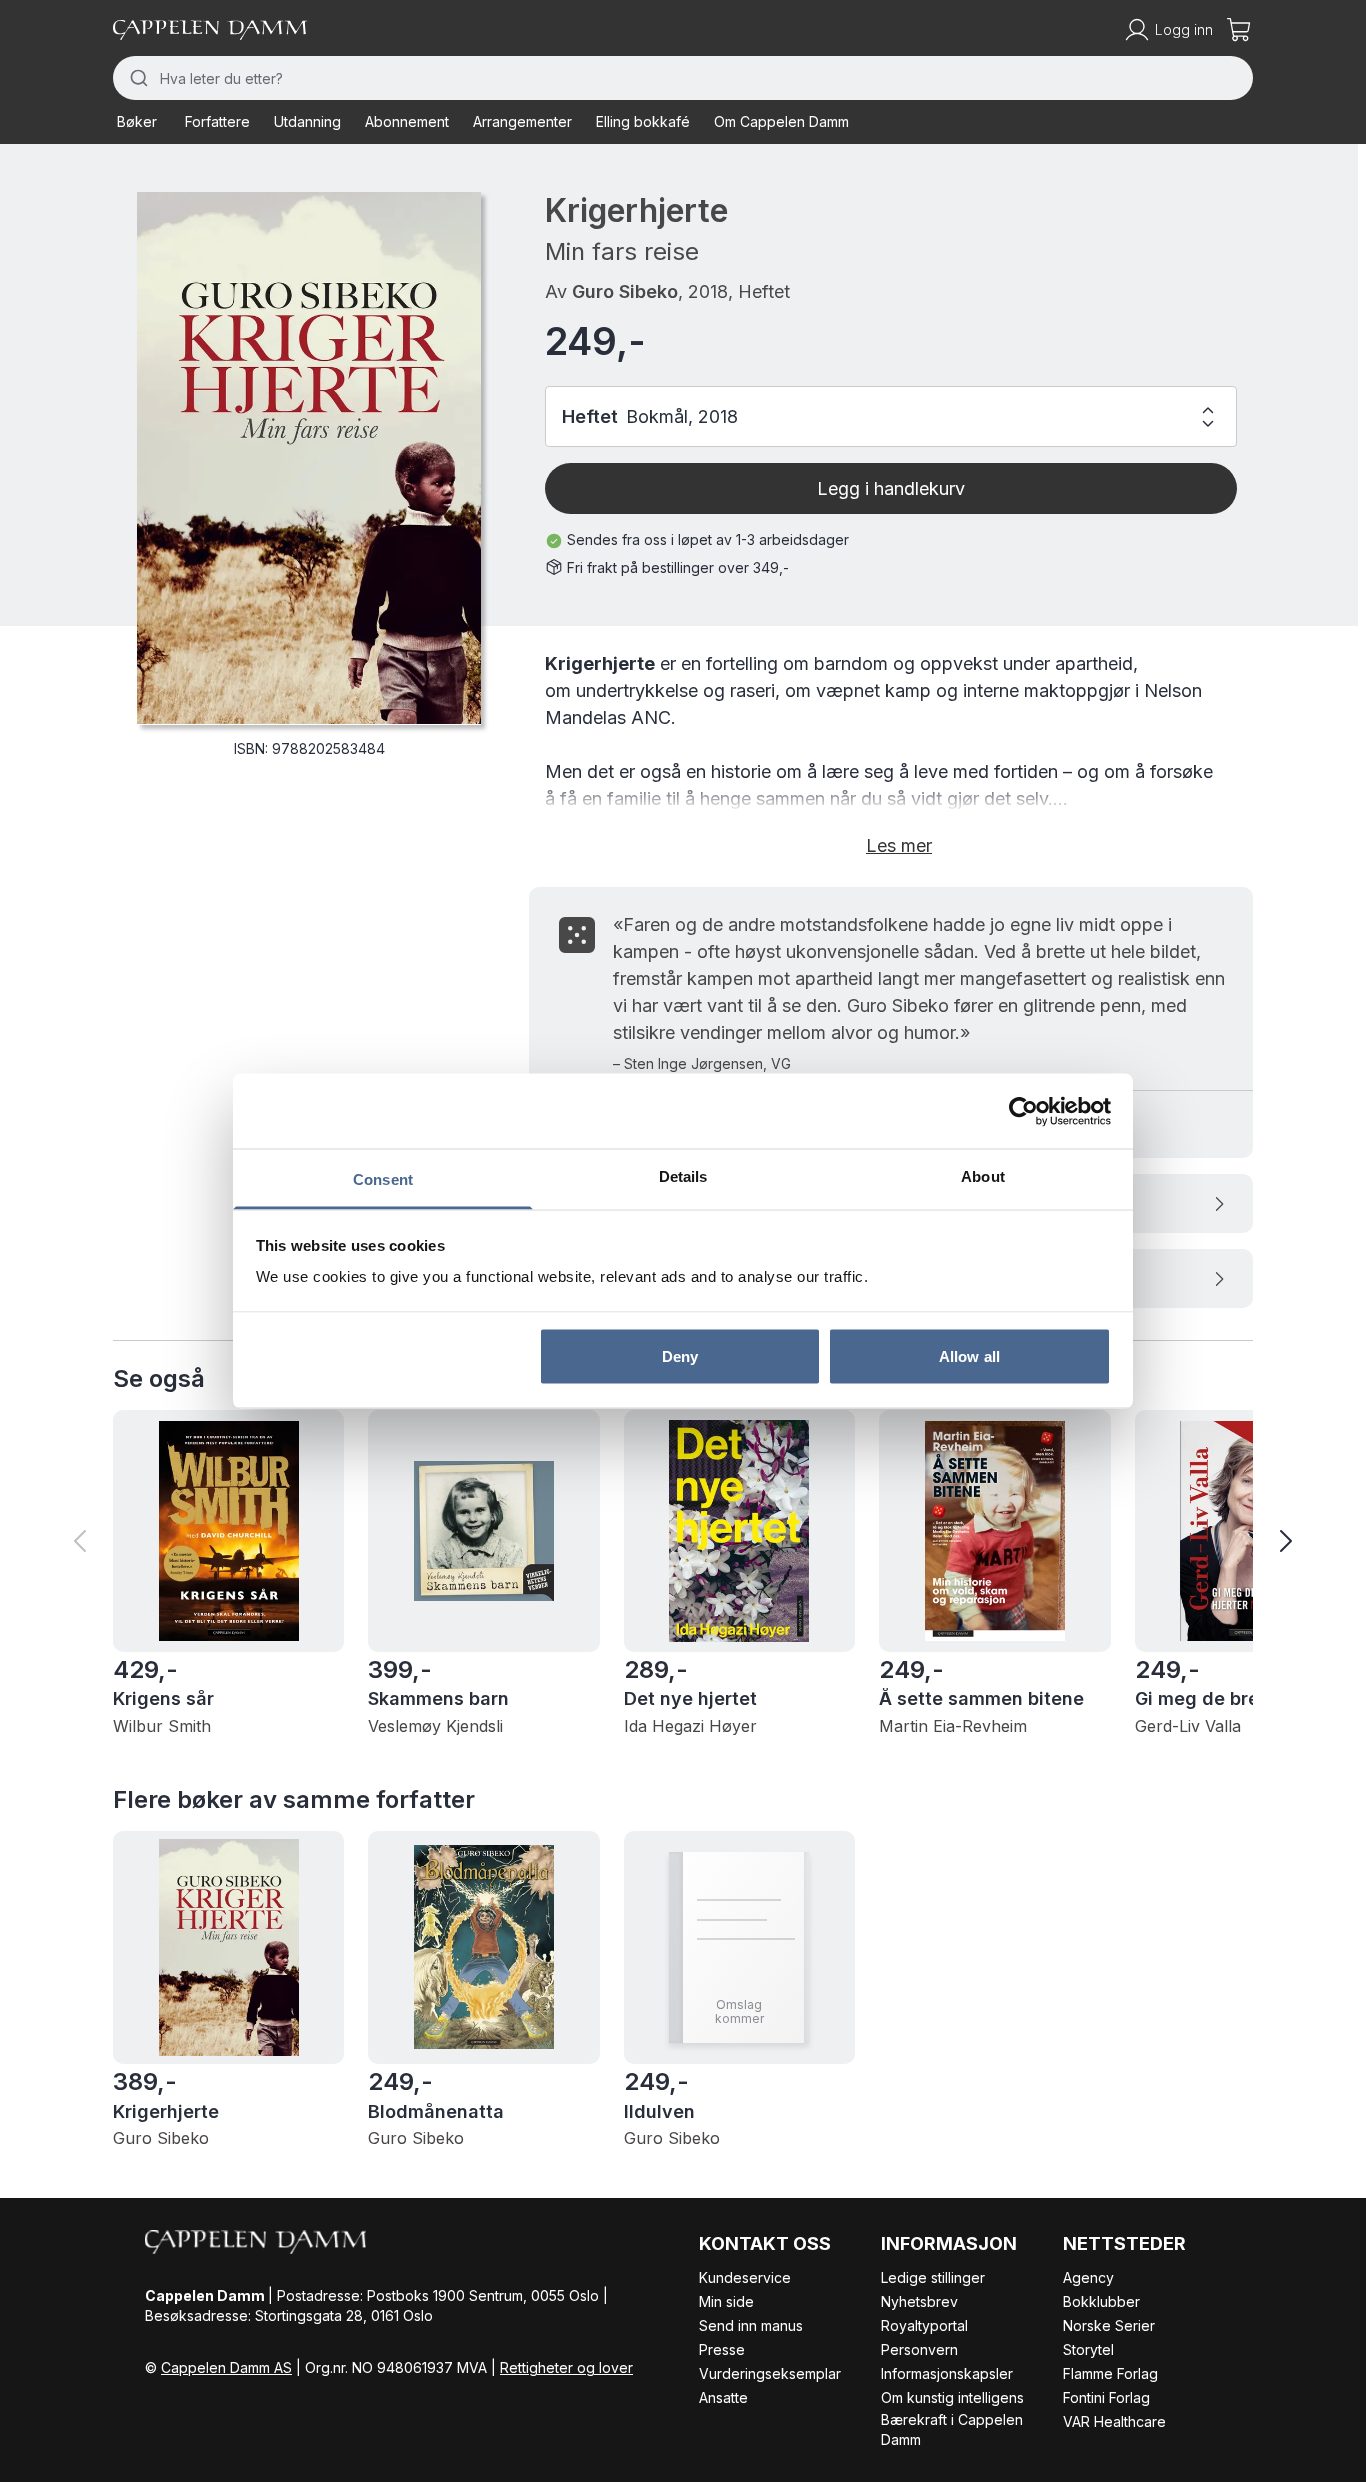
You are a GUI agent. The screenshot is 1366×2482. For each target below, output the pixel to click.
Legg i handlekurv (891, 488)
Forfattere (217, 121)
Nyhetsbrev (919, 2301)
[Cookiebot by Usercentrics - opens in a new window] (1023, 1111)
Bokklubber (1101, 2301)
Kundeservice (745, 2277)
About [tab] (983, 1176)
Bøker (137, 121)
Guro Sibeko (625, 291)
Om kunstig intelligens (952, 2397)
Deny (680, 1355)
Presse (722, 2349)
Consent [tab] (383, 1179)
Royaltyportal (924, 2325)
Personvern (919, 2349)
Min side (726, 2301)
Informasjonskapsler (947, 2373)
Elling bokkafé (643, 121)
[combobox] (683, 78)
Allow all (969, 1355)
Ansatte (723, 2397)
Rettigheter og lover (566, 2367)
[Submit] (136, 78)
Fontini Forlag (1106, 2397)
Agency (1088, 2277)
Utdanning (307, 121)
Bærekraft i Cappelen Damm (952, 2429)
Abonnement (407, 121)
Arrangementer (522, 121)
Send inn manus (751, 2325)
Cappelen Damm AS (226, 2367)
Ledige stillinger (933, 2277)
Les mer (899, 845)
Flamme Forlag (1110, 2373)
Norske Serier (1109, 2325)
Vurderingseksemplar (770, 2373)
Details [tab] (683, 1176)
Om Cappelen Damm (781, 121)
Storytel (1088, 2349)
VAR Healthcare (1114, 2421)
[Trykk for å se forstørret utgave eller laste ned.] (309, 458)
